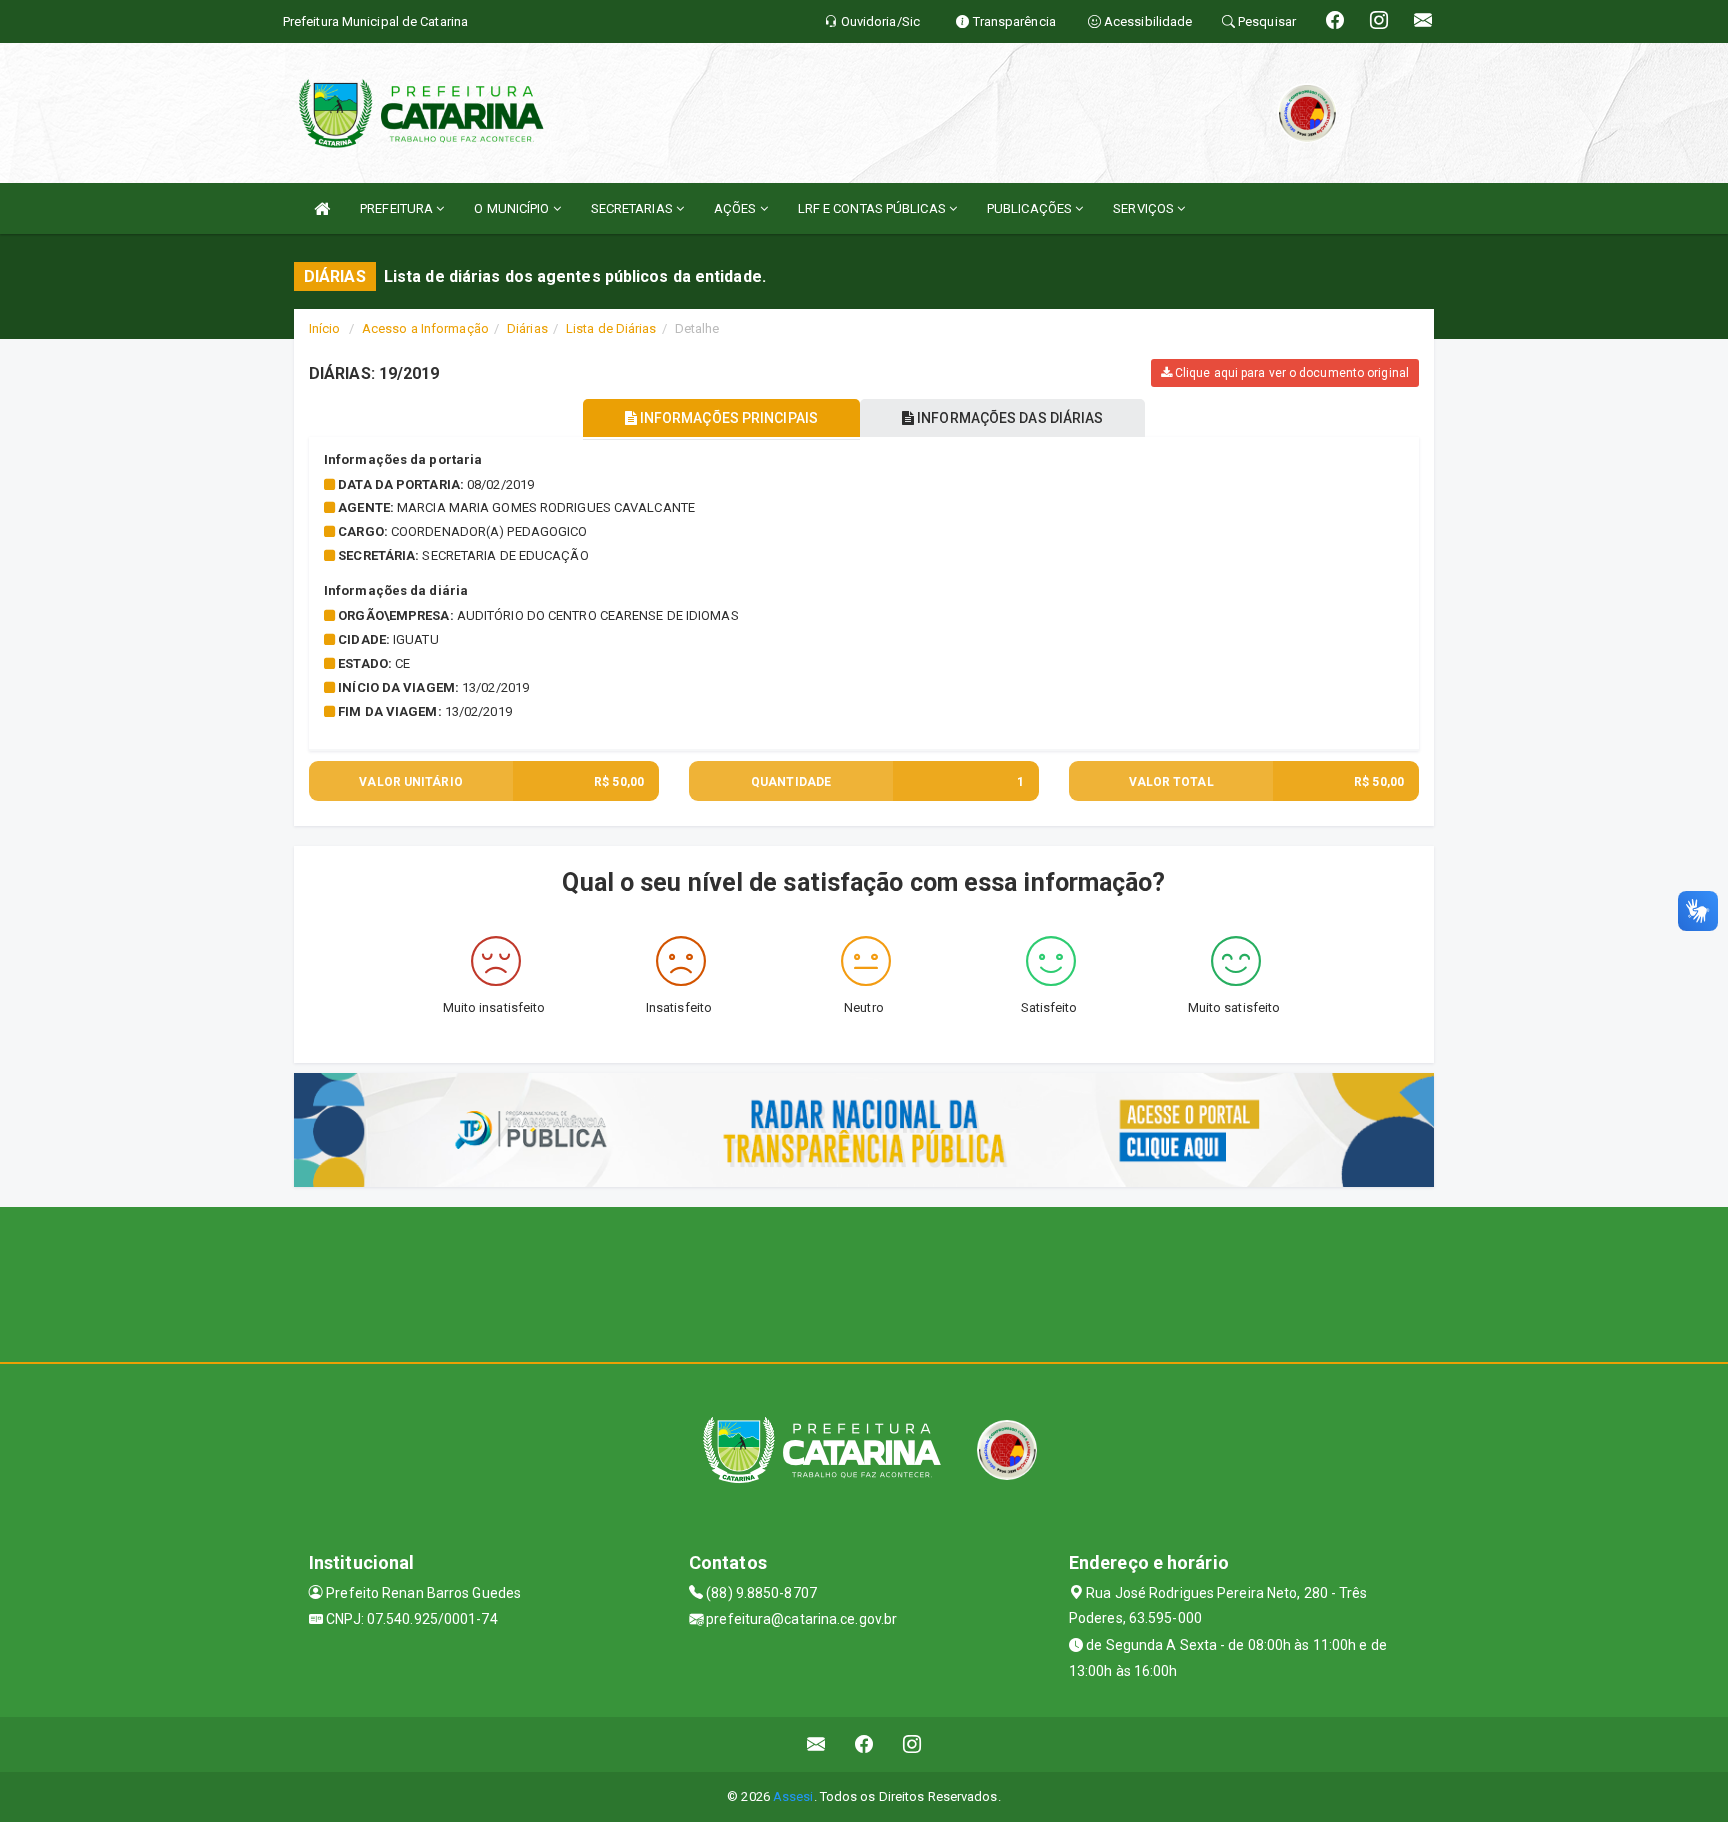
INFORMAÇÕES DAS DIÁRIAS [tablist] (1008, 418)
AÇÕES (737, 208)
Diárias (527, 328)
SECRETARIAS (633, 208)
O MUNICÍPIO (513, 208)
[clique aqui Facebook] (864, 1744)
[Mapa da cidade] (864, 1282)
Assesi (793, 1796)
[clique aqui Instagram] (912, 1744)
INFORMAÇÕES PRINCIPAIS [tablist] (727, 418)
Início (325, 328)
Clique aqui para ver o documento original (1290, 373)
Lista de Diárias (611, 328)
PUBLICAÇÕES (1031, 208)
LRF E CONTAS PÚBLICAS (873, 208)
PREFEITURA (398, 208)
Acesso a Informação (425, 328)
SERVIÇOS (1145, 208)
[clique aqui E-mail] (816, 1744)
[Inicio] (322, 208)
